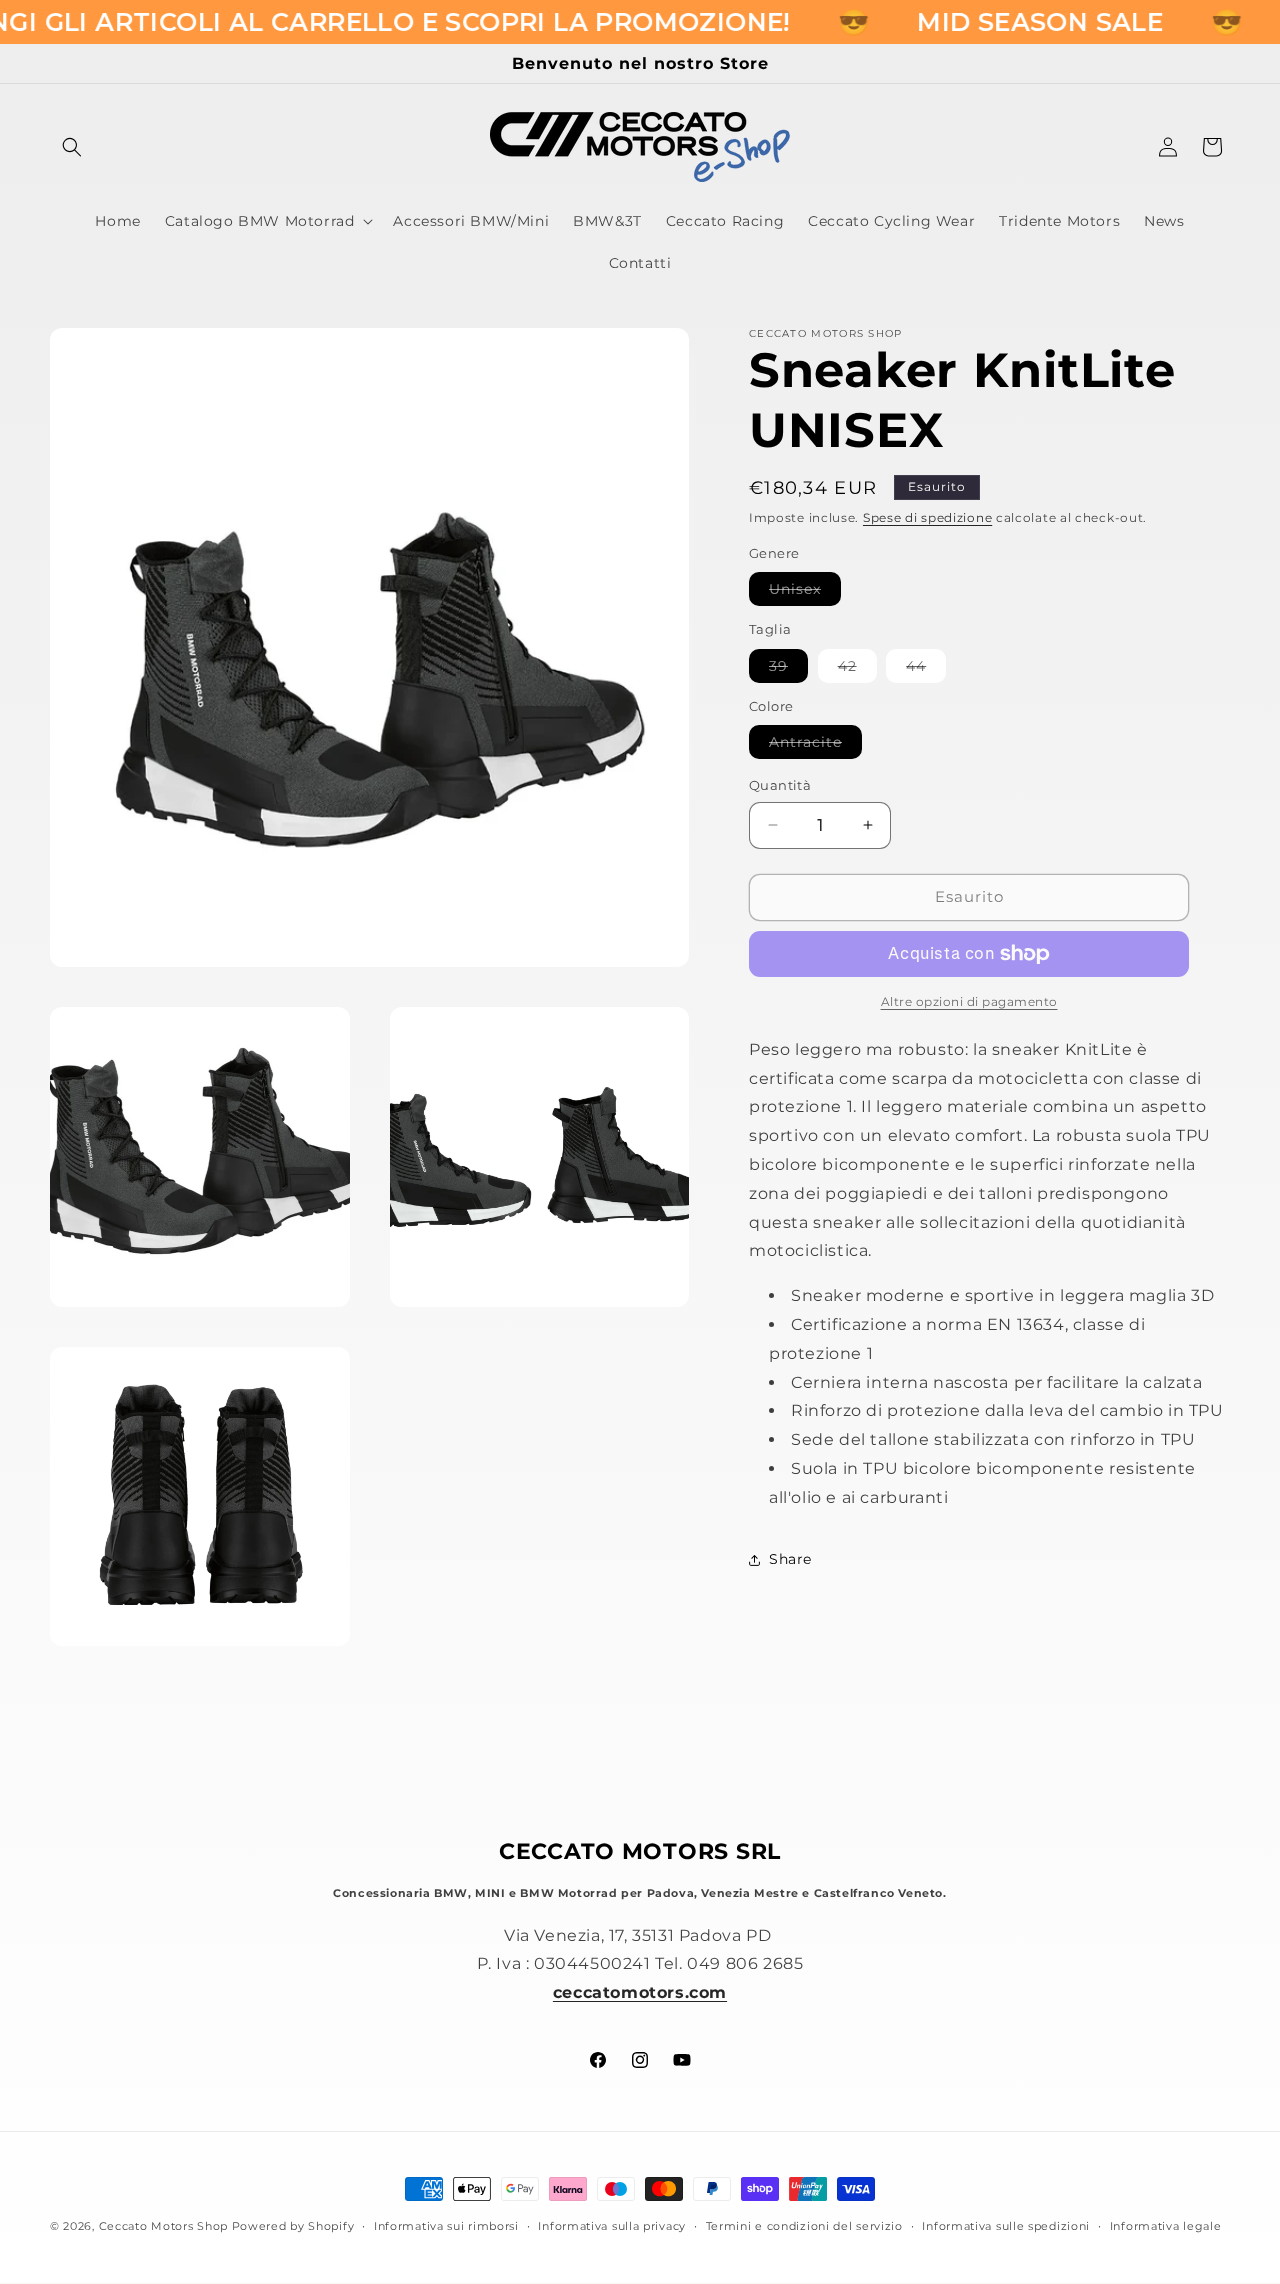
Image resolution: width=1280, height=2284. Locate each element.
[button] (72, 147)
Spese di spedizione (927, 517)
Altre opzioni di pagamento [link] (969, 1001)
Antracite (815, 745)
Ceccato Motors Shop (163, 2226)
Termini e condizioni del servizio (804, 2226)
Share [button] (790, 1559)
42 (857, 669)
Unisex (805, 592)
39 (788, 669)
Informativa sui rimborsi (446, 2226)
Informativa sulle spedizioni (1006, 2226)
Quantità (780, 785)
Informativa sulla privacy (612, 2226)
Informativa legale (1166, 2226)
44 (926, 669)
